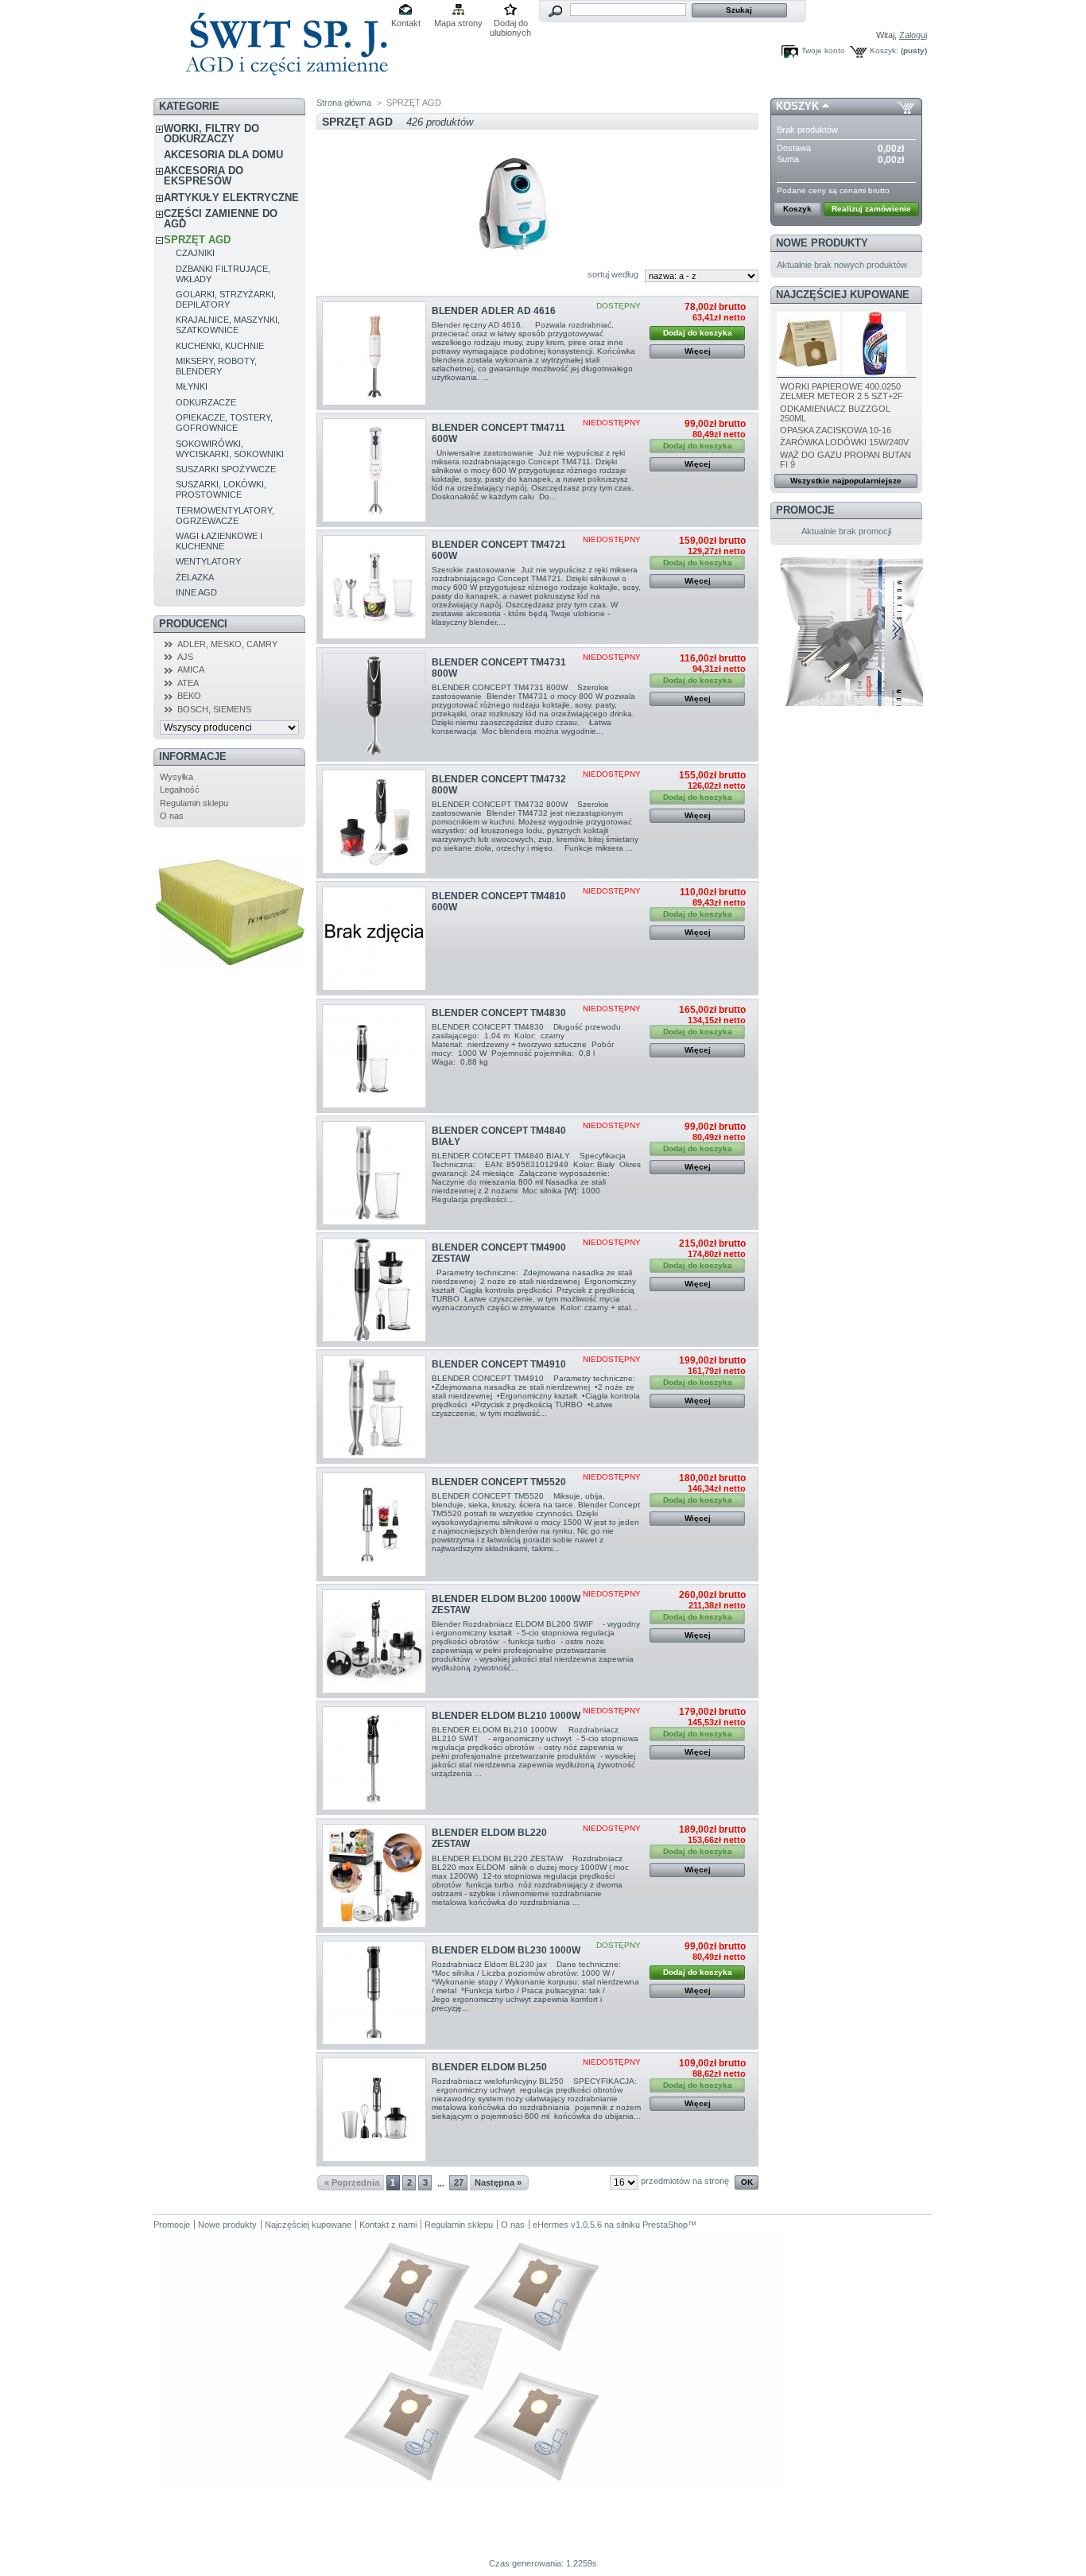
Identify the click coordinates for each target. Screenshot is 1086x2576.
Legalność (180, 789)
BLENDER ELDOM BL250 (489, 2067)
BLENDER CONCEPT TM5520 (499, 1482)
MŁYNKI (192, 386)
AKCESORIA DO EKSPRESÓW (204, 176)
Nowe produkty (822, 243)
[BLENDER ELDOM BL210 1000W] (374, 1758)
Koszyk (797, 106)
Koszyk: (884, 50)
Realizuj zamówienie (871, 209)
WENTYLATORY (208, 561)
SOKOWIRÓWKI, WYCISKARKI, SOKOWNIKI (230, 449)
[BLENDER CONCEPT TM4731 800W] (374, 705)
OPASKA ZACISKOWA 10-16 (836, 430)
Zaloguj (913, 35)
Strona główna (344, 103)
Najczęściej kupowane (843, 295)
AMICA (191, 669)
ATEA (188, 683)
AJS (185, 657)
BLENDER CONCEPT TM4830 (499, 1013)
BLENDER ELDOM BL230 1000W (506, 1950)
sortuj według (613, 274)
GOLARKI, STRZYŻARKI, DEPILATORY (226, 299)
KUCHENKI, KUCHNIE (220, 346)
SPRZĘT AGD (197, 240)
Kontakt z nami (388, 2225)
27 (459, 2182)
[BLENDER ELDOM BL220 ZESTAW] (374, 1876)
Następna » (498, 2182)
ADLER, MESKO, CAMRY (227, 644)
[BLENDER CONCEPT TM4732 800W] (374, 822)
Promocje (805, 510)
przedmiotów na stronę (685, 2181)
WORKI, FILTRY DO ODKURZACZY (211, 134)
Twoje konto (823, 50)
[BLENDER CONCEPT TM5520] (374, 1525)
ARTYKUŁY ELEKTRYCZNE (231, 198)
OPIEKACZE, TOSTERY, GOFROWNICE (224, 423)
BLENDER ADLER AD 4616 (494, 311)
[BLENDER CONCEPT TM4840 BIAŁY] (374, 1173)
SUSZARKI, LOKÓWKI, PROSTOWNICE (221, 489)
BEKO (189, 696)
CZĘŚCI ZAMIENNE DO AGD (221, 219)
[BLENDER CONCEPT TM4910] (374, 1407)
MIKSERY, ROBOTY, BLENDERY (216, 366)
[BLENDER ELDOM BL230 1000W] (374, 1993)
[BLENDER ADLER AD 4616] (374, 353)
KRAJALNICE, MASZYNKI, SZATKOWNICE (228, 325)
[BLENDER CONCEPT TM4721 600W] (374, 587)
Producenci (193, 624)
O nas (172, 816)
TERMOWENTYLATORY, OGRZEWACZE (225, 516)
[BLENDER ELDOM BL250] (374, 2110)
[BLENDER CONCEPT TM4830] (374, 1056)
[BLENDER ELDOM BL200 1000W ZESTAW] (374, 1641)
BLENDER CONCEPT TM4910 (499, 1364)
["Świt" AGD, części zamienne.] (284, 87)
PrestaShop (665, 2225)
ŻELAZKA (195, 577)
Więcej (698, 351)
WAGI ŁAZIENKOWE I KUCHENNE (219, 541)
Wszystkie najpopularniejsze (846, 481)
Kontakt (406, 23)
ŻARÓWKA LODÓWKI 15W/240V (844, 442)
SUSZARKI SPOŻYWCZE (226, 469)
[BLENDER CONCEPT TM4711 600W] (374, 470)
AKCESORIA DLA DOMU (223, 155)
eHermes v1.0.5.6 (567, 2225)
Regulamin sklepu (194, 803)
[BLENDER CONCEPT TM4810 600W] (374, 939)
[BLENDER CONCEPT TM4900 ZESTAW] (374, 1290)
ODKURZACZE (206, 402)
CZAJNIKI (195, 253)
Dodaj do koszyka (698, 333)
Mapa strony (458, 23)
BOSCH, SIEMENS (214, 709)
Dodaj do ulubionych (510, 24)
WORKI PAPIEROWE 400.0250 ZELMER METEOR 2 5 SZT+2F (842, 391)
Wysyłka (176, 777)
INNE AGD (196, 592)
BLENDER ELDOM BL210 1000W (506, 1716)
